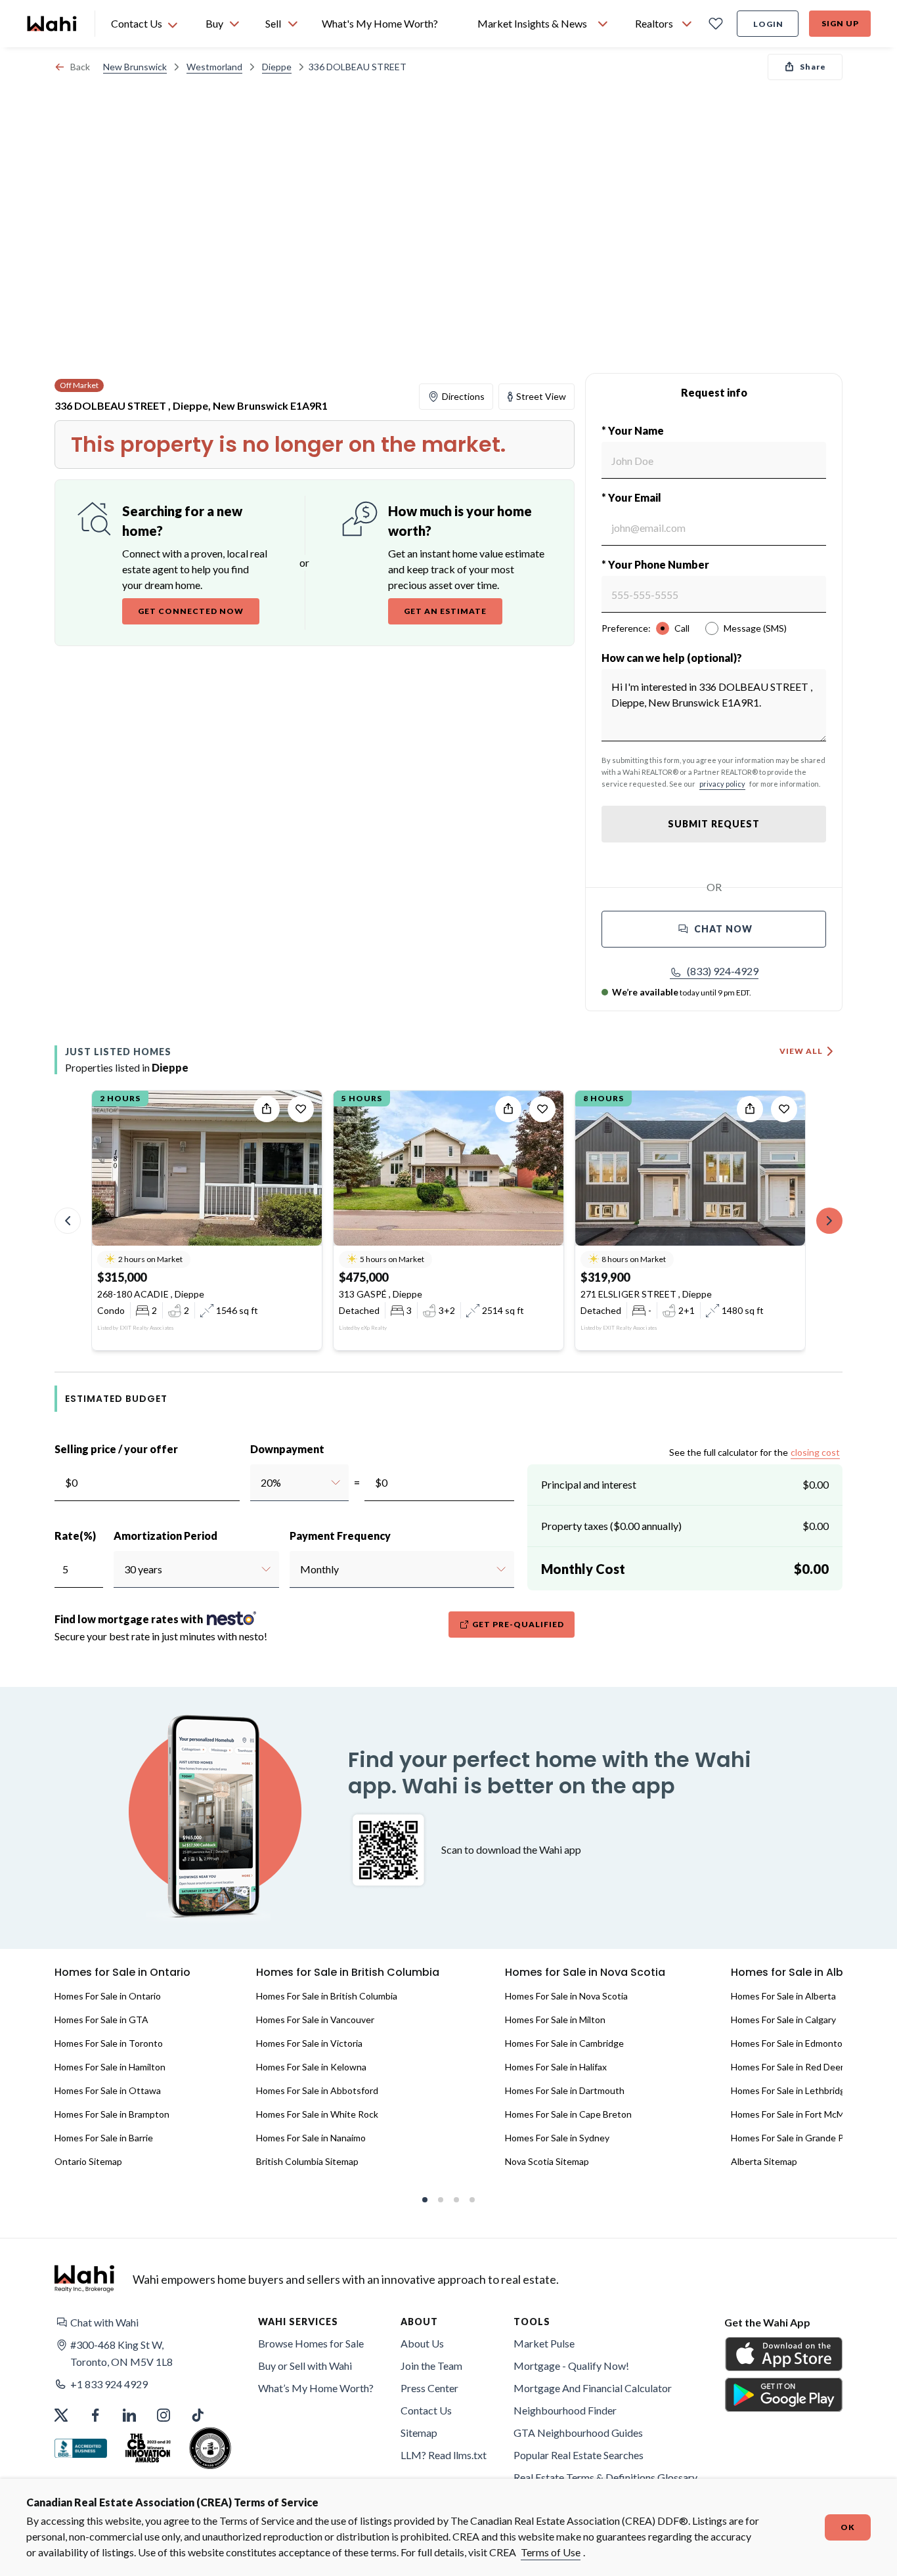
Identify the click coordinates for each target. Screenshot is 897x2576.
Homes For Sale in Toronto (109, 2043)
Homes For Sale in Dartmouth (565, 2090)
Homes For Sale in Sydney (557, 2138)
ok (848, 2527)
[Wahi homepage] (53, 24)
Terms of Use (551, 2552)
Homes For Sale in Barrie (104, 2138)
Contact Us (426, 2410)
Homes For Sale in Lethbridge (791, 2090)
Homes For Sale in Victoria (309, 2043)
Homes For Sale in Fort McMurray (798, 2114)
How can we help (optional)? (672, 658)
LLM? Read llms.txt (444, 2455)
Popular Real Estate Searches (579, 2455)
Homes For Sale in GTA (101, 2019)
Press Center (429, 2388)
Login (768, 24)
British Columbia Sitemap (307, 2161)
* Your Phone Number (655, 564)
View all (801, 1051)
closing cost (815, 1452)
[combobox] (260, 1483)
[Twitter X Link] (61, 2415)
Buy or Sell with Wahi (305, 2366)
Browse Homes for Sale (311, 2343)
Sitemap (419, 2433)
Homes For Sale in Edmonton (789, 2043)
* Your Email (631, 497)
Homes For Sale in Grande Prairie (798, 2138)
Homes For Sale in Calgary (783, 2019)
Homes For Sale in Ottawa (108, 2090)
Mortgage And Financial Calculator (593, 2388)
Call (682, 628)
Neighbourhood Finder (565, 2410)
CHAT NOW (723, 929)
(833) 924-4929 (723, 971)
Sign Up (840, 23)
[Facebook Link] (95, 2415)
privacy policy (722, 784)
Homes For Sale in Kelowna (311, 2067)
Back (80, 67)
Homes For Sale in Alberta (783, 1996)
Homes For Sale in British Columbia (327, 1996)
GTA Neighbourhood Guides (578, 2433)
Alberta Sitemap (764, 2161)
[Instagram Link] (164, 2415)
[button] (714, 971)
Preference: (626, 628)
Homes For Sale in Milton (555, 2019)
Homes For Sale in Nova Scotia (566, 1996)
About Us (422, 2343)
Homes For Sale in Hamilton (110, 2067)
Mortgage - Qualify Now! (571, 2366)
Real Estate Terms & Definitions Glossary (605, 2477)
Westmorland (214, 67)
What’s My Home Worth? (316, 2388)
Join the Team (431, 2366)
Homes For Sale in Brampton (112, 2114)
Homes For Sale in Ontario (108, 1996)
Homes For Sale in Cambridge (564, 2043)
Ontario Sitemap (88, 2161)
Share (813, 67)
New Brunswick (135, 67)
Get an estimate (445, 611)
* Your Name (633, 430)
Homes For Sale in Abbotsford (317, 2090)
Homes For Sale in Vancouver (315, 2019)
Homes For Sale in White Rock (317, 2114)
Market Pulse (544, 2343)
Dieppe (277, 67)
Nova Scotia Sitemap (547, 2161)
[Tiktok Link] (198, 2415)
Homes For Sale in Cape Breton (568, 2114)
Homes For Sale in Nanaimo (311, 2138)
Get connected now (191, 611)
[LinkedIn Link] (129, 2415)
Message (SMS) (755, 628)
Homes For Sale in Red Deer (787, 2067)
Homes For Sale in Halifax (556, 2067)
